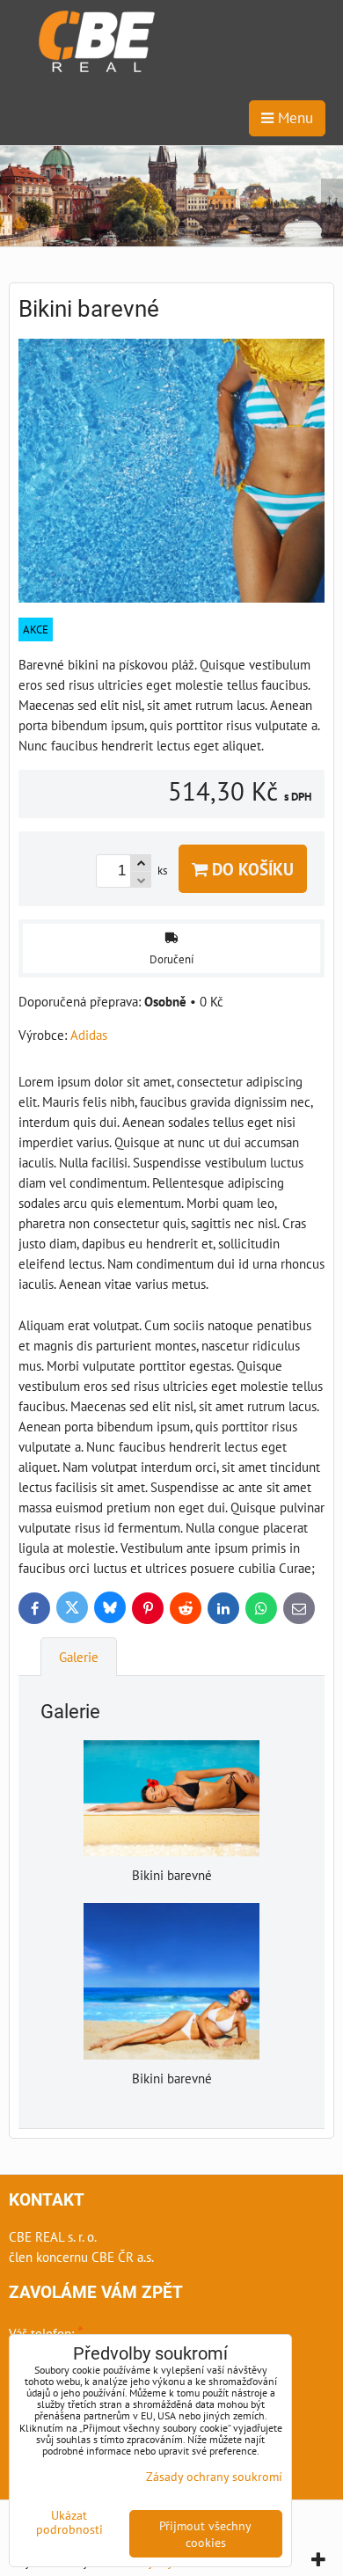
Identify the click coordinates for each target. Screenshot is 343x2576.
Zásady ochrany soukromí (214, 2476)
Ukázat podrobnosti (69, 2522)
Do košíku (251, 869)
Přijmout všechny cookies (205, 2534)
